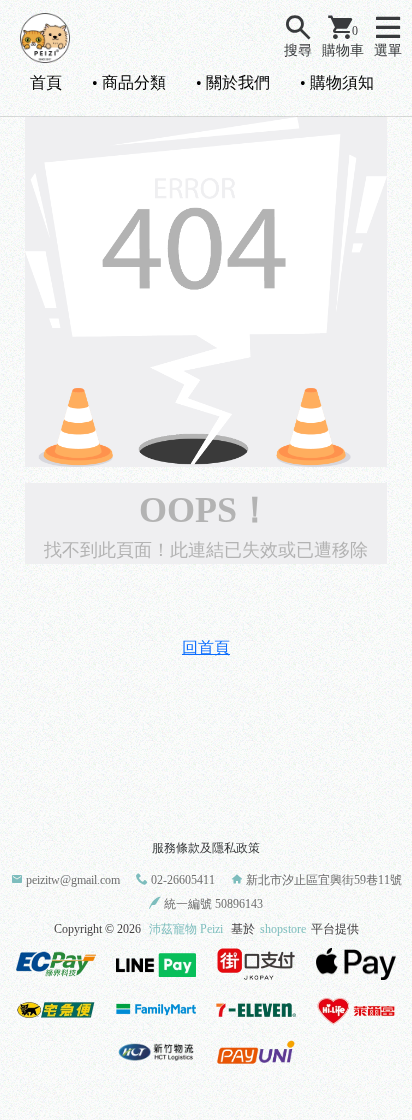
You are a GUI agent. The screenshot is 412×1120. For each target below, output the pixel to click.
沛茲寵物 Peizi (186, 929)
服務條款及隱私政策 (206, 848)
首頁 (46, 82)
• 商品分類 (129, 82)
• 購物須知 (337, 82)
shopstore (283, 929)
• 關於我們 (233, 82)
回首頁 (206, 647)
